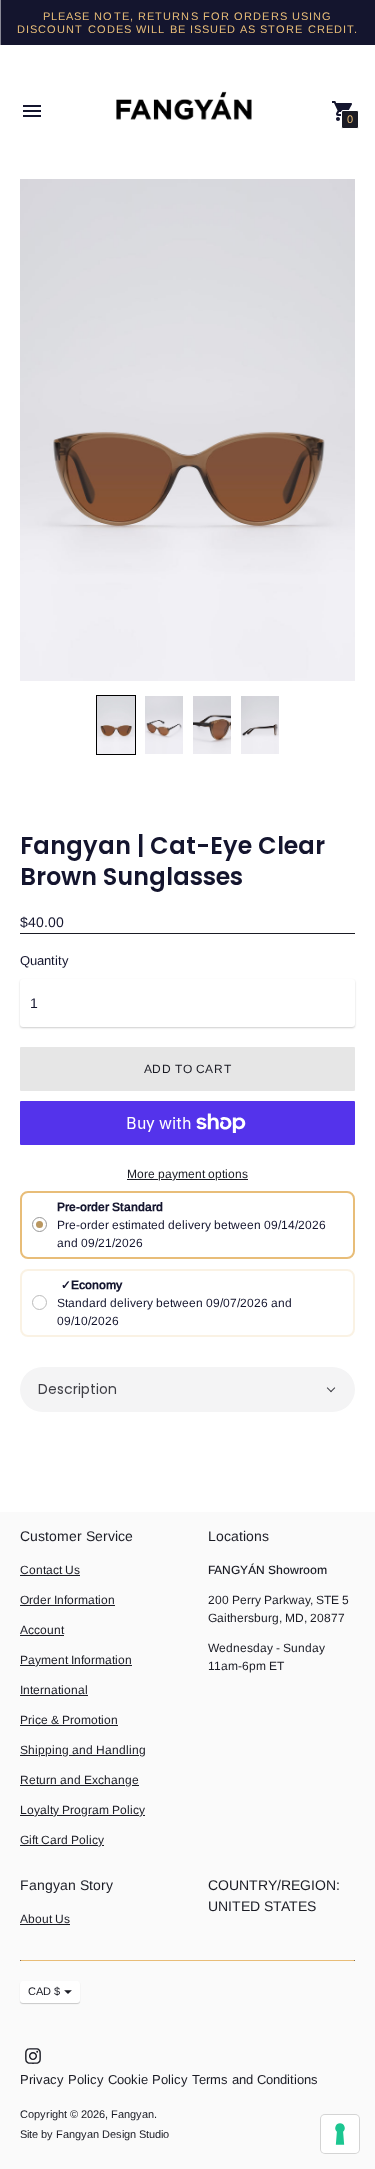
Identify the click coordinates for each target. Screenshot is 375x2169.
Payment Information (76, 1660)
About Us (45, 1919)
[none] (116, 725)
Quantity (44, 961)
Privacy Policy (62, 2079)
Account (42, 1630)
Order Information (67, 1600)
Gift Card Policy (62, 1840)
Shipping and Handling (83, 1750)
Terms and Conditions (255, 2079)
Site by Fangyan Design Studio (94, 2134)
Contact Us (50, 1570)
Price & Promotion (69, 1720)
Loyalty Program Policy (82, 1810)
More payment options (187, 1174)
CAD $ (44, 1991)
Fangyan (132, 2114)
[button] (187, 1389)
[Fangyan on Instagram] (33, 2055)
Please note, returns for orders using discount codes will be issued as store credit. (188, 22)
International (54, 1690)
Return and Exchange (79, 1780)
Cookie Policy (148, 2079)
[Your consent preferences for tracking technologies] (340, 2134)
